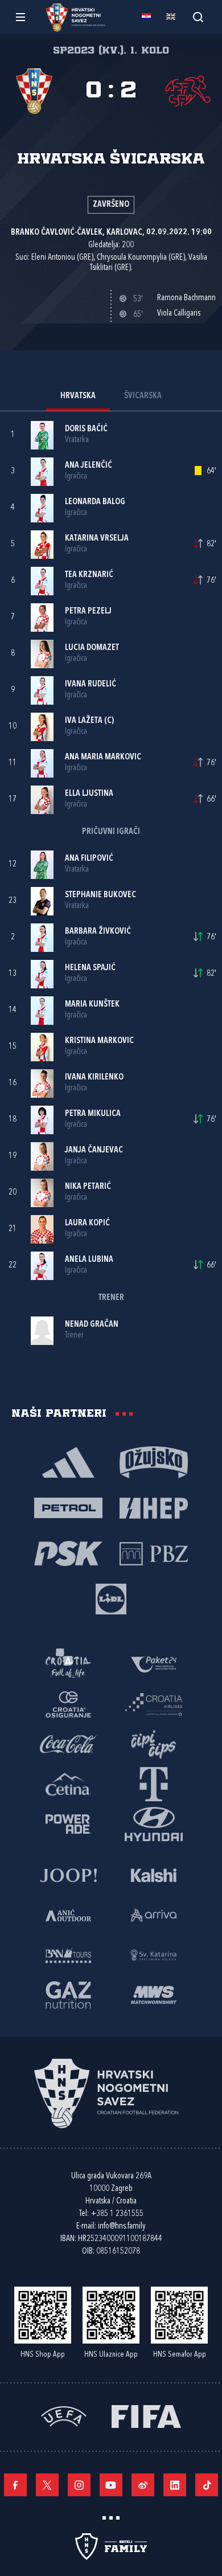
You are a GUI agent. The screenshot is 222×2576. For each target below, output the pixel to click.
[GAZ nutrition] (68, 1994)
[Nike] (68, 1462)
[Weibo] (143, 2485)
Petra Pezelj (88, 612)
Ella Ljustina (89, 794)
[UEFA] (64, 2416)
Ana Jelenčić (89, 466)
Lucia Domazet (92, 648)
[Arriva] (154, 1915)
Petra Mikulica (93, 1114)
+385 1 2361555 (117, 2214)
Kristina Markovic (99, 1041)
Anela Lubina (89, 1260)
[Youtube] (111, 2485)
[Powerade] (68, 1823)
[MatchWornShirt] (154, 1994)
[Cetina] (68, 1784)
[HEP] (154, 1507)
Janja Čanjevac (94, 1150)
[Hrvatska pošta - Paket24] (154, 1664)
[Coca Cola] (68, 1744)
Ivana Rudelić (91, 684)
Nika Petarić (88, 1187)
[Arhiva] (198, 17)
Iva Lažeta (84, 721)
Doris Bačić (86, 429)
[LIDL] (111, 1598)
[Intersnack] (154, 1744)
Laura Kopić (87, 1223)
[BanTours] (68, 1955)
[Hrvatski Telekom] (154, 1784)
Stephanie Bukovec (100, 895)
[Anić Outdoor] (68, 1915)
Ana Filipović (89, 859)
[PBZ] (154, 1553)
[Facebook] (15, 2485)
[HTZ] (68, 1664)
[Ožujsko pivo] (154, 1462)
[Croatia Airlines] (154, 1704)
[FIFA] (146, 2416)
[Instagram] (79, 2485)
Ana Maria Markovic (103, 757)
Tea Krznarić (89, 575)
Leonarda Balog (95, 502)
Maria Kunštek (92, 1005)
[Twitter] (47, 2485)
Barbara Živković (98, 932)
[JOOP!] (68, 1875)
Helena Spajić (90, 968)
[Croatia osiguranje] (68, 1704)
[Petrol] (68, 1507)
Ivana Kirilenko (94, 1078)
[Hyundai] (154, 1823)
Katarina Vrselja (97, 539)
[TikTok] (207, 2485)
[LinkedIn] (175, 2485)
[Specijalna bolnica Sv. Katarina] (154, 1955)
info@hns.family (122, 2227)
